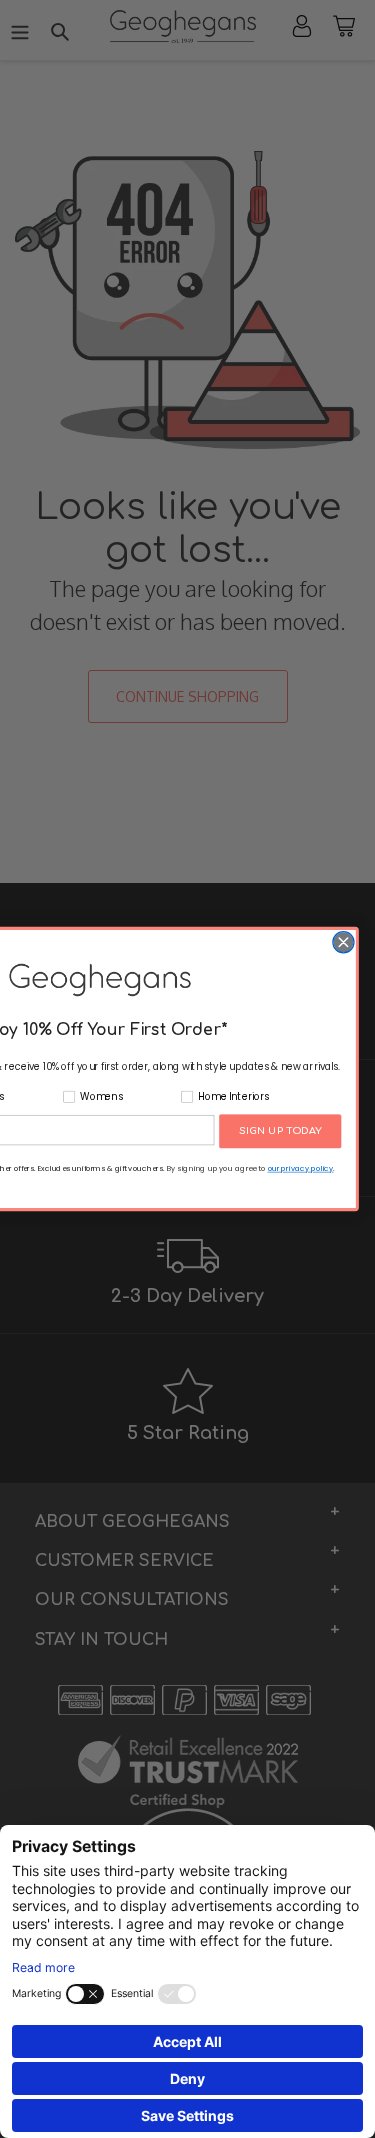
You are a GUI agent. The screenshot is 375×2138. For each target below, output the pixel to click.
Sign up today (280, 1131)
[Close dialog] (342, 942)
